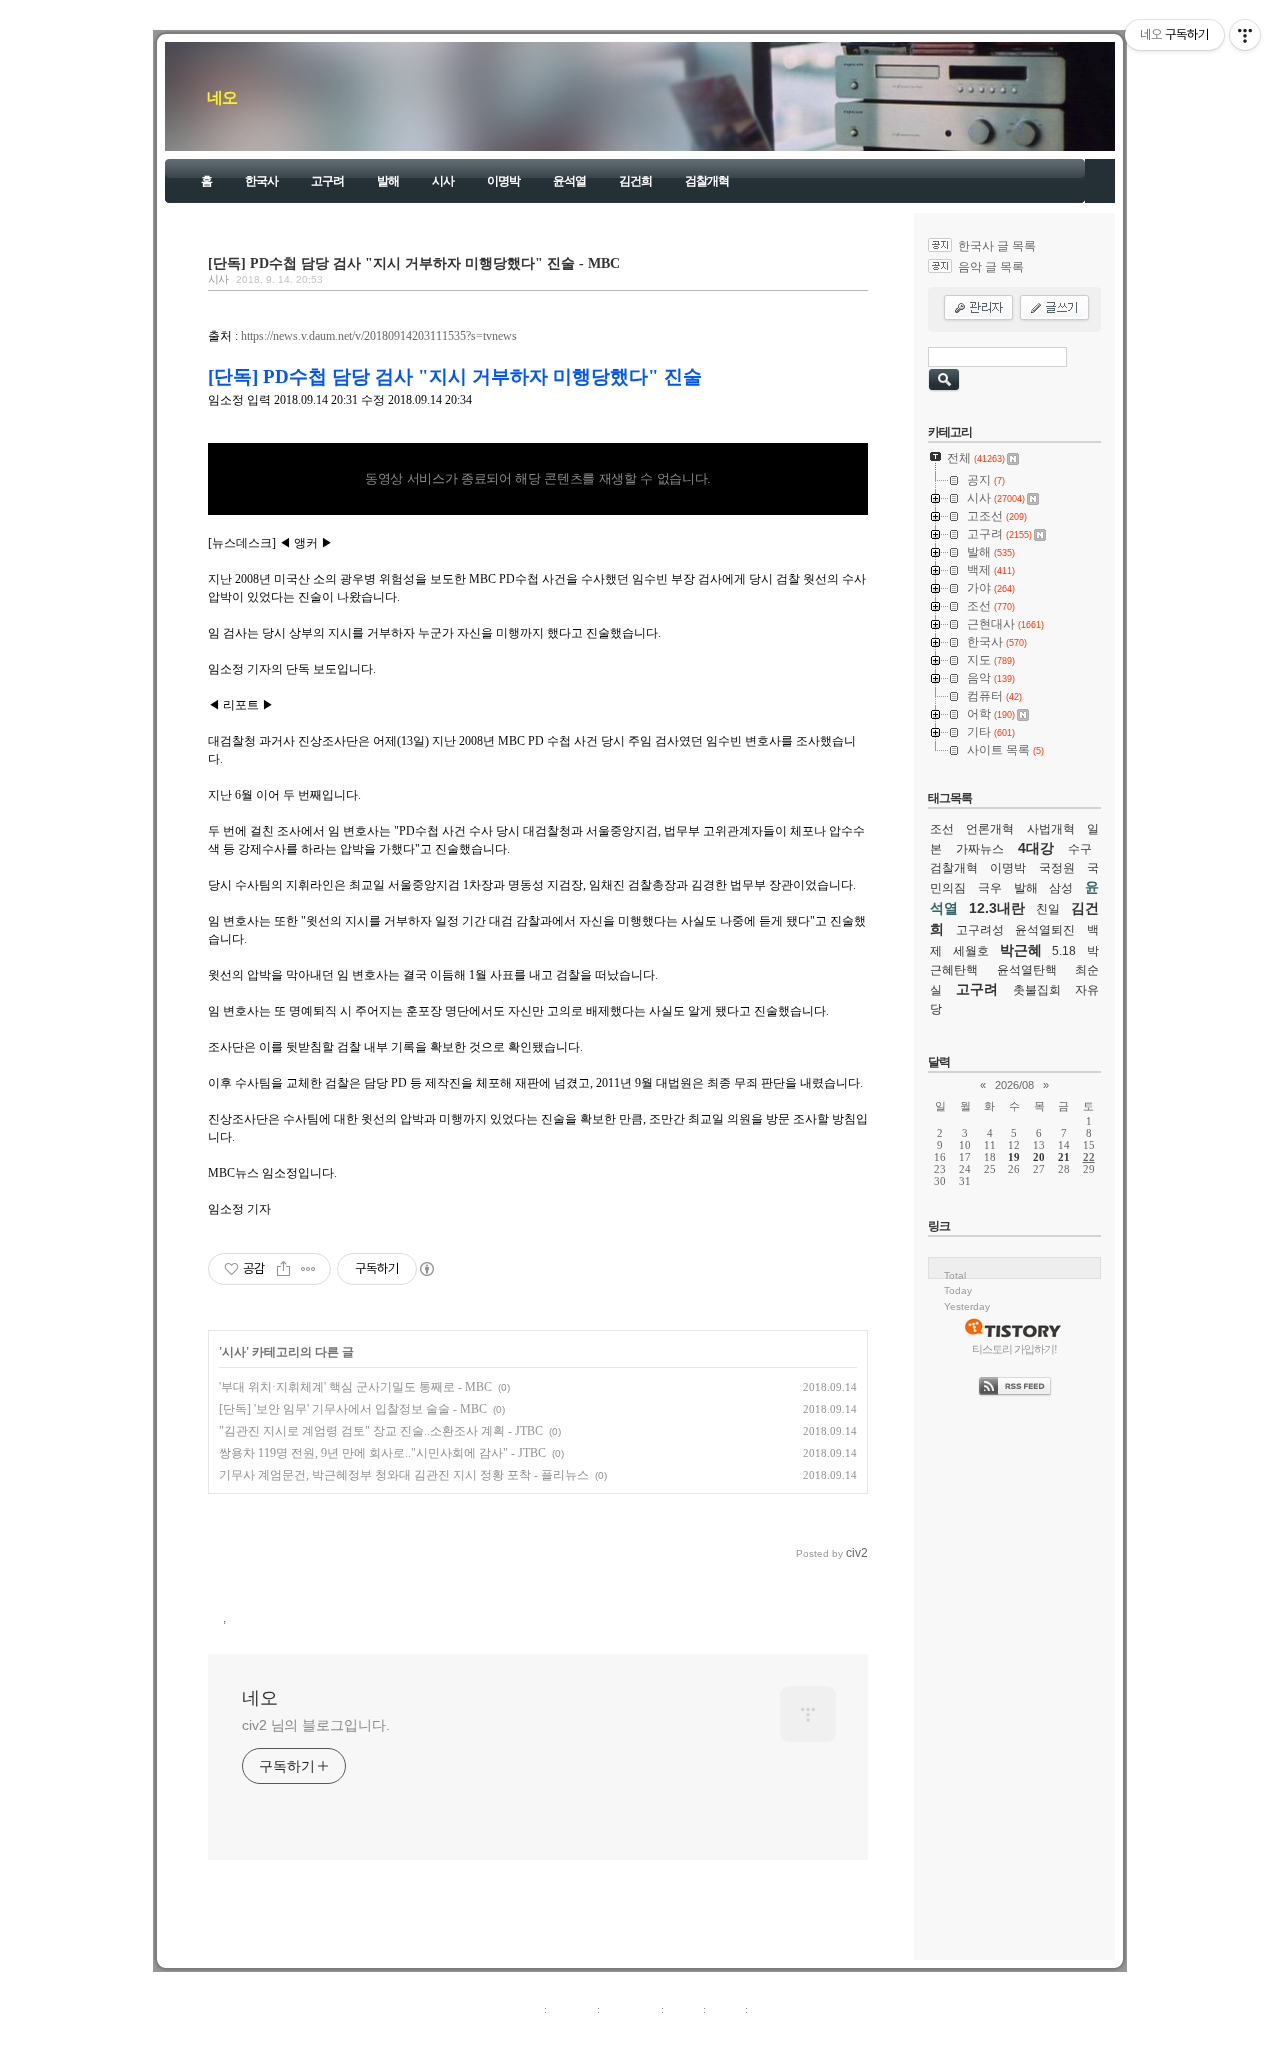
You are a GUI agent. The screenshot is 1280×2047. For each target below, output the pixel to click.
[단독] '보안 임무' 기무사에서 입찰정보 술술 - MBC (353, 1409)
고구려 (327, 181)
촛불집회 (1037, 990)
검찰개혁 (707, 181)
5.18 (1064, 951)
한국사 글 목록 (997, 246)
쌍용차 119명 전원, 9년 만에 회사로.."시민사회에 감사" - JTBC (382, 1453)
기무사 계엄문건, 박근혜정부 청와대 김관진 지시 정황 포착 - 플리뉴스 (404, 1475)
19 (1014, 1157)
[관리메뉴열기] (1245, 35)
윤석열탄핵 (1027, 970)
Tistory (750, 2031)
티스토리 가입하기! (1014, 1349)
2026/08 (1014, 1085)
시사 (443, 181)
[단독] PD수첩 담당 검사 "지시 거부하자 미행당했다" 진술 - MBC (414, 263)
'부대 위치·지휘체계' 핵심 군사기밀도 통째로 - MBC (355, 1387)
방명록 (683, 2009)
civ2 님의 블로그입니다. (316, 1725)
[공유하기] (283, 1269)
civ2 (524, 2031)
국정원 (1057, 868)
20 (1039, 1157)
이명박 (503, 181)
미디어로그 (630, 2009)
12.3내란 (997, 908)
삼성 (1061, 888)
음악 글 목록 (991, 267)
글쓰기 (767, 2009)
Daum (650, 2031)
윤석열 (569, 181)
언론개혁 (990, 829)
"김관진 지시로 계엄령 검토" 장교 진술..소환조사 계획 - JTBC (381, 1431)
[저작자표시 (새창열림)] (426, 1269)
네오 (222, 97)
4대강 (1036, 848)
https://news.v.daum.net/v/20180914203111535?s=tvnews (379, 336)
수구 (1080, 849)
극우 (990, 888)
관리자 (725, 2009)
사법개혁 (1051, 829)
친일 (1048, 909)
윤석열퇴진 (1045, 930)
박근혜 (1021, 950)
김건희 (635, 181)
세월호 (971, 951)
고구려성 (980, 930)
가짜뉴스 (980, 849)
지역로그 (519, 2009)
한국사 (261, 181)
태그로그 (572, 2009)
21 (1064, 1157)
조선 (942, 829)
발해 (388, 181)
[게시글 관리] (308, 1269)
